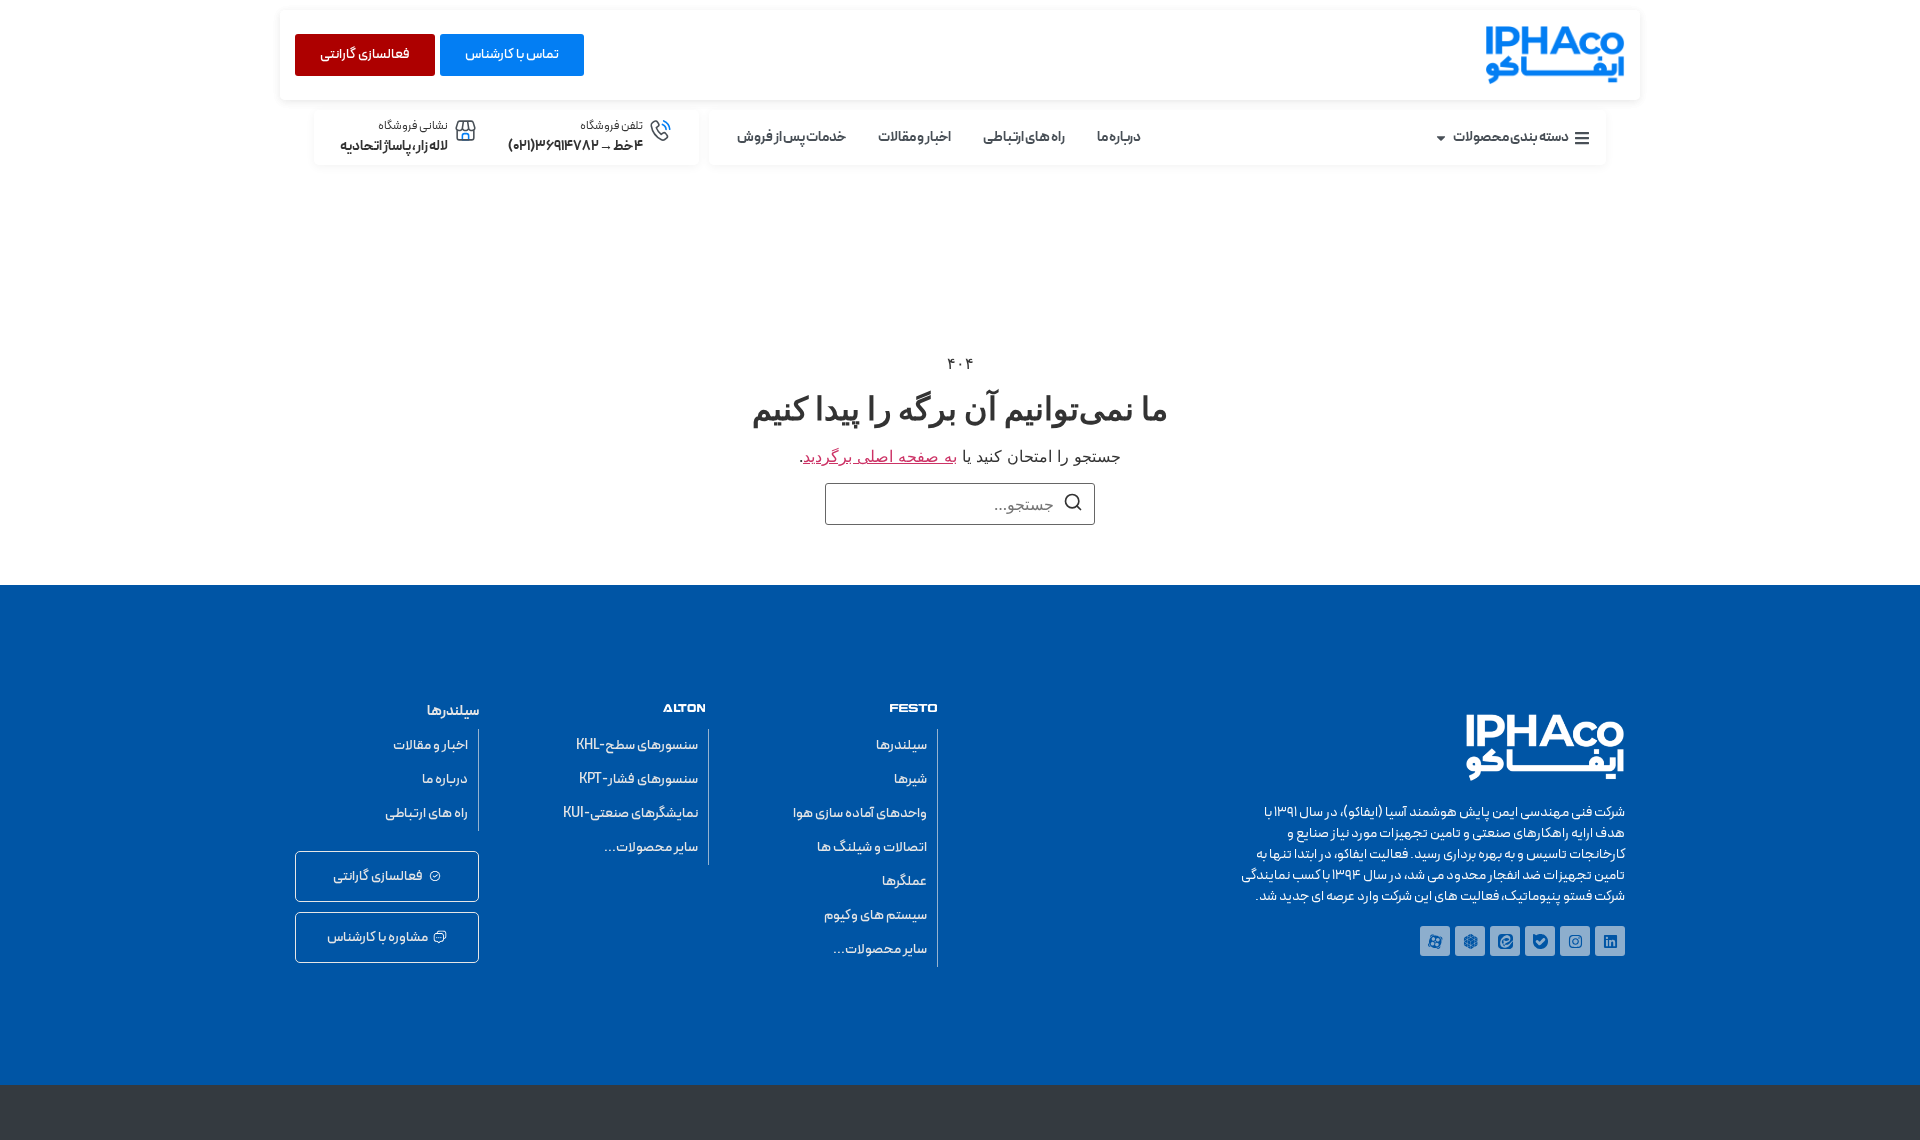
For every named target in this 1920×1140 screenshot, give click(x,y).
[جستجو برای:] (960, 504)
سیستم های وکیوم (875, 915)
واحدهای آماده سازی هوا (860, 813)
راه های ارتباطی (426, 813)
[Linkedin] (1610, 941)
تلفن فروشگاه (611, 126)
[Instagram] (1575, 941)
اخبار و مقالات (430, 745)
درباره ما (445, 779)
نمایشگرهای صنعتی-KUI (630, 813)
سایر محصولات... (880, 949)
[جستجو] (1073, 505)
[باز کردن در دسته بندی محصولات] (1441, 137)
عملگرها (904, 881)
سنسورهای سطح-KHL (637, 745)
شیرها (910, 779)
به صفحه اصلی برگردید (880, 456)
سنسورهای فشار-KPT (638, 779)
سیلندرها (901, 745)
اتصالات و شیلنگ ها (872, 847)
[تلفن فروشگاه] (660, 130)
